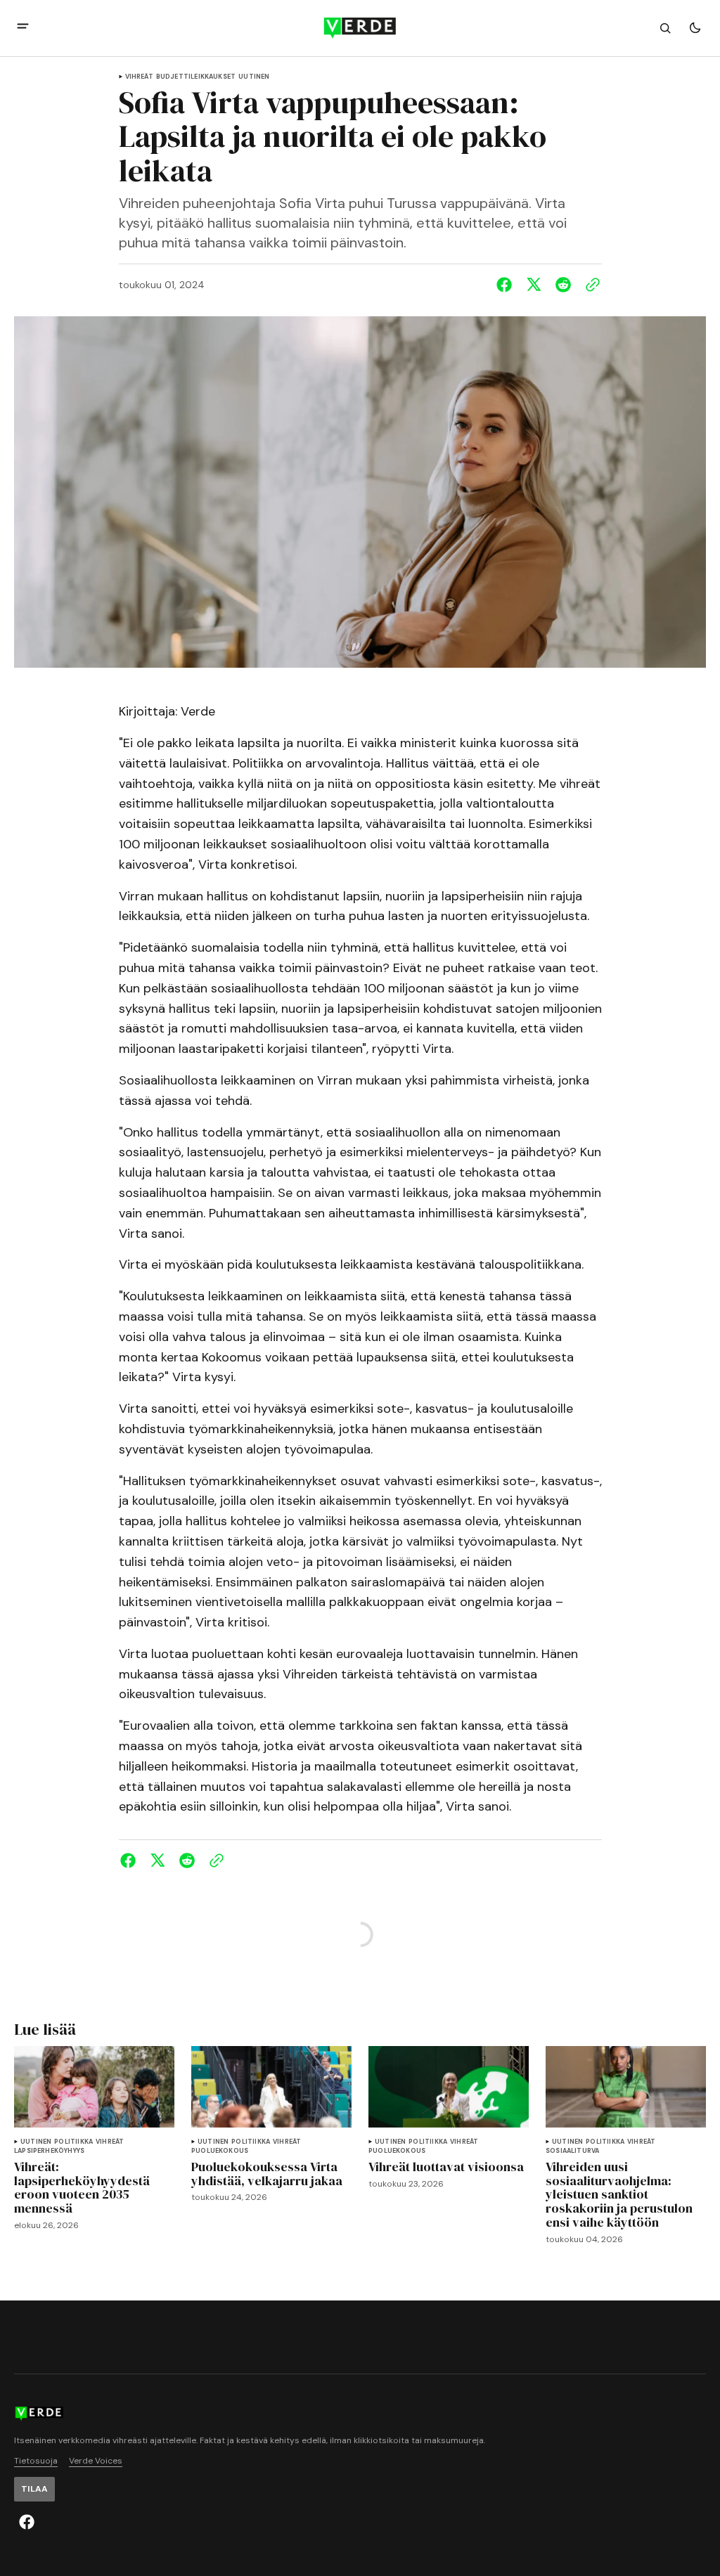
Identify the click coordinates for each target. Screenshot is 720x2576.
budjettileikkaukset (196, 77)
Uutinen (254, 77)
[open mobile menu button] (23, 28)
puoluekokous (220, 2151)
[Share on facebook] (507, 285)
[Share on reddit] (563, 285)
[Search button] (665, 28)
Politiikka (73, 2142)
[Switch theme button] (695, 28)
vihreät (139, 77)
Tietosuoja (36, 2461)
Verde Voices (96, 2461)
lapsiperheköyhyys (49, 2151)
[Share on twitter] (534, 285)
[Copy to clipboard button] (590, 285)
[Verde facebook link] (27, 2522)
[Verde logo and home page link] (360, 28)
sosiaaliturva (572, 2151)
